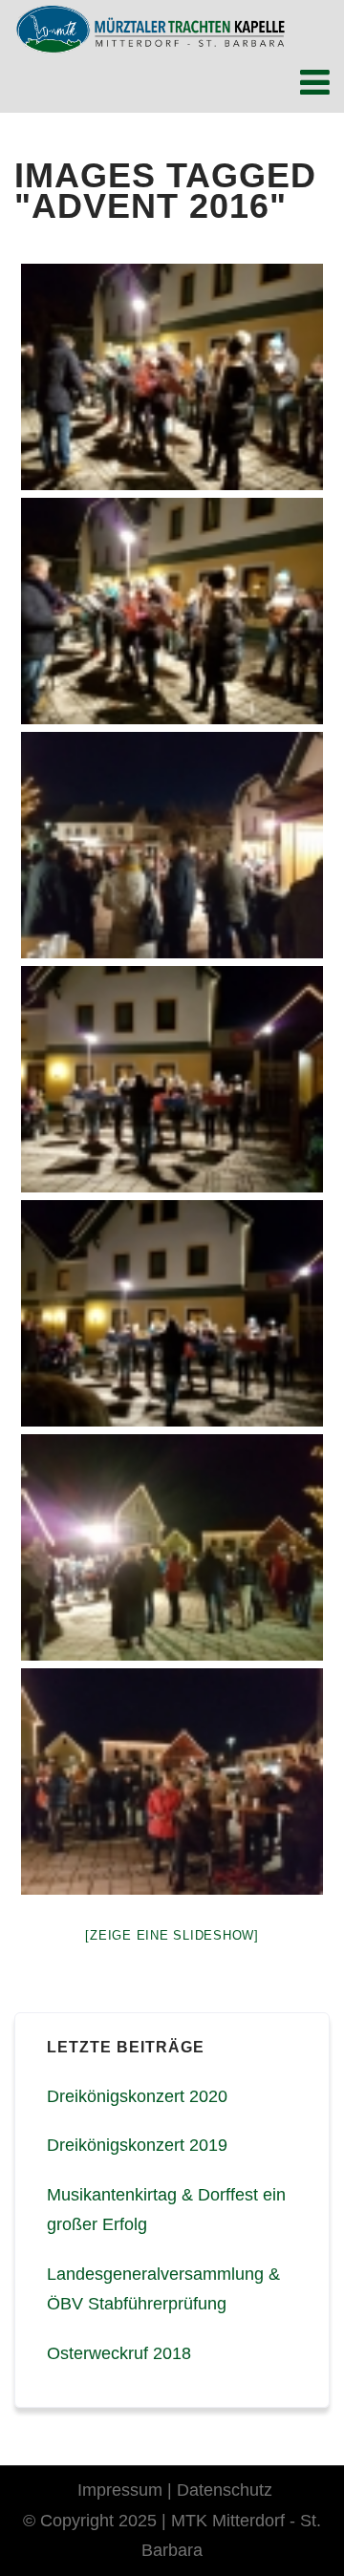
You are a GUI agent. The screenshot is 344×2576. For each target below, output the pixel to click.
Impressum (120, 2490)
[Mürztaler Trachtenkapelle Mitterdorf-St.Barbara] (150, 29)
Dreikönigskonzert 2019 (137, 2145)
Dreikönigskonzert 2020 (137, 2096)
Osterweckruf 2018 (119, 2353)
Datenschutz (225, 2490)
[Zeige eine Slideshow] (172, 1935)
